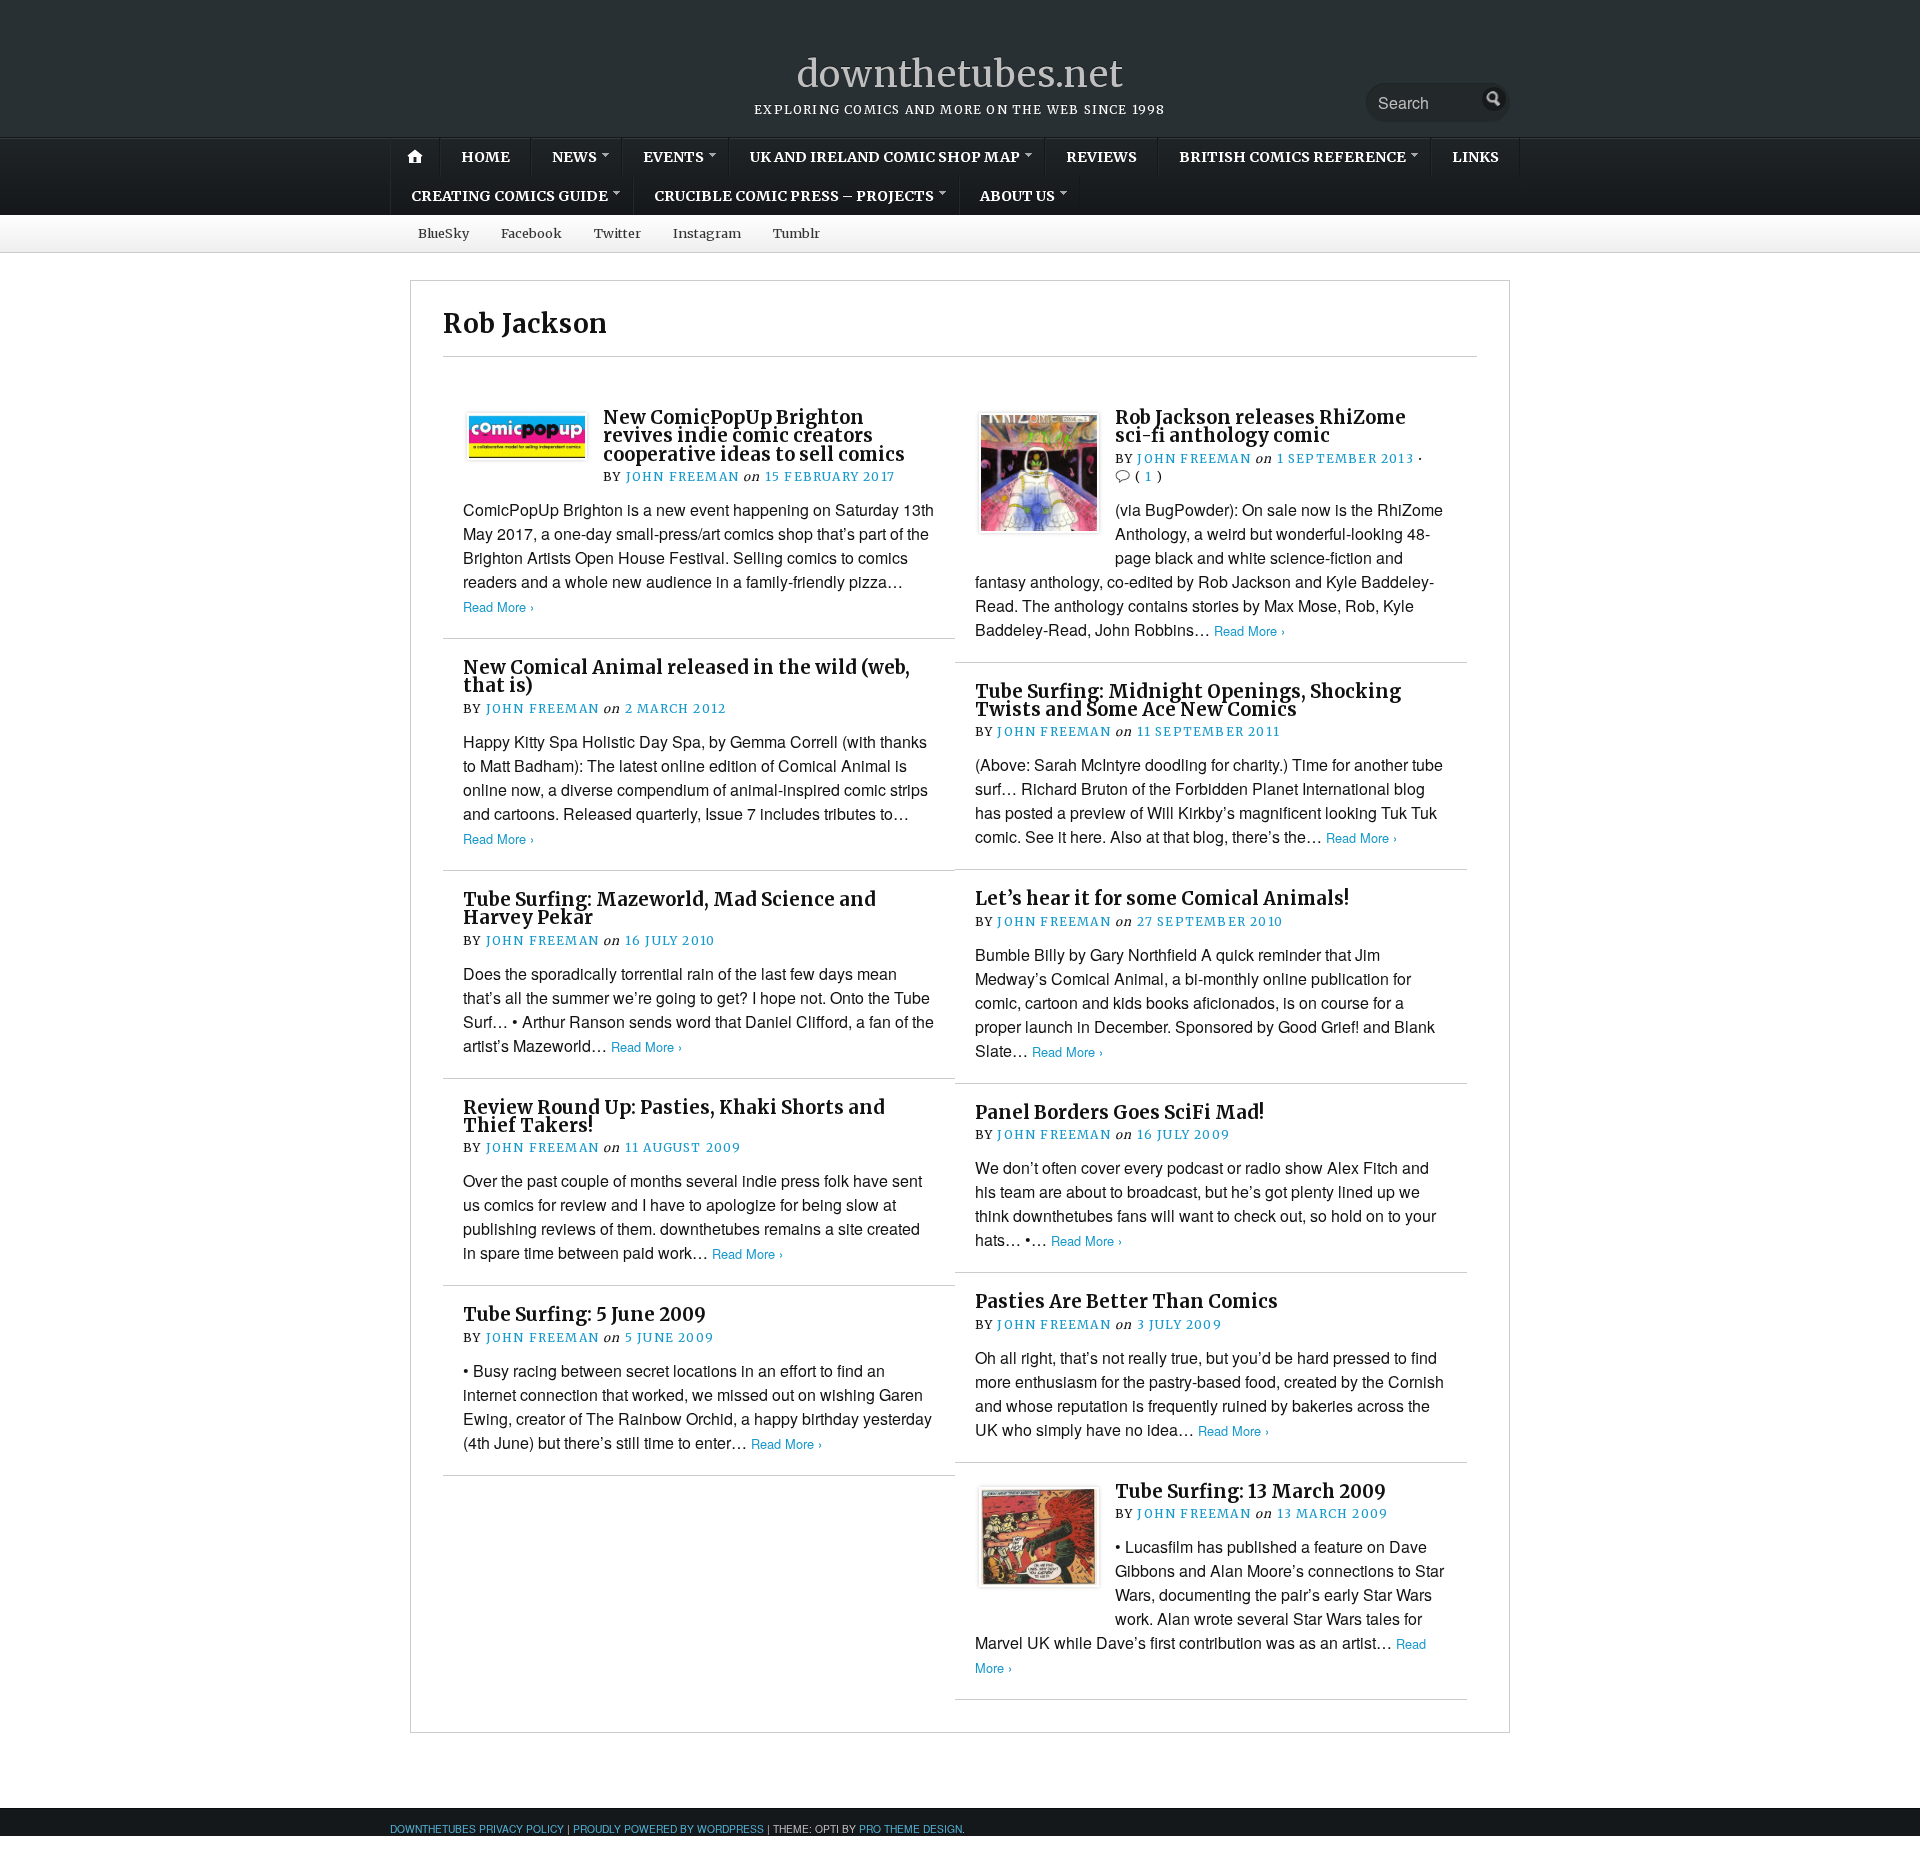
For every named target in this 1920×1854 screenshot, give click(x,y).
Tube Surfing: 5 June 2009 (584, 1314)
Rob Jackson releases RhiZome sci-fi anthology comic (1260, 426)
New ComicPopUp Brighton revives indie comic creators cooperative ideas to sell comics (754, 436)
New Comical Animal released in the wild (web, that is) (686, 676)
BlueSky (443, 233)
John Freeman (682, 476)
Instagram (707, 233)
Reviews (1101, 157)
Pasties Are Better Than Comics (1126, 1301)
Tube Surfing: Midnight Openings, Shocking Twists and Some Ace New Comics (1188, 700)
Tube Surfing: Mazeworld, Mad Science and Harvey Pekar (669, 908)
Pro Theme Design (910, 1828)
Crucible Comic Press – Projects (794, 196)
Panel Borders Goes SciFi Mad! (1119, 1112)
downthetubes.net (960, 74)
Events (673, 157)
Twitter (617, 233)
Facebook (531, 233)
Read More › (498, 606)
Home (485, 157)
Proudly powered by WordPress (668, 1828)
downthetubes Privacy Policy (477, 1828)
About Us (1017, 196)
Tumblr (796, 233)
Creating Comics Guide (509, 196)
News (574, 157)
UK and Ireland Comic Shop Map (885, 157)
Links (1475, 157)
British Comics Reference (1292, 157)
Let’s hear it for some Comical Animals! (1162, 898)
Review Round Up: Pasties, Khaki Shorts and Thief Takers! (674, 1116)
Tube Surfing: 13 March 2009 (1250, 1491)
